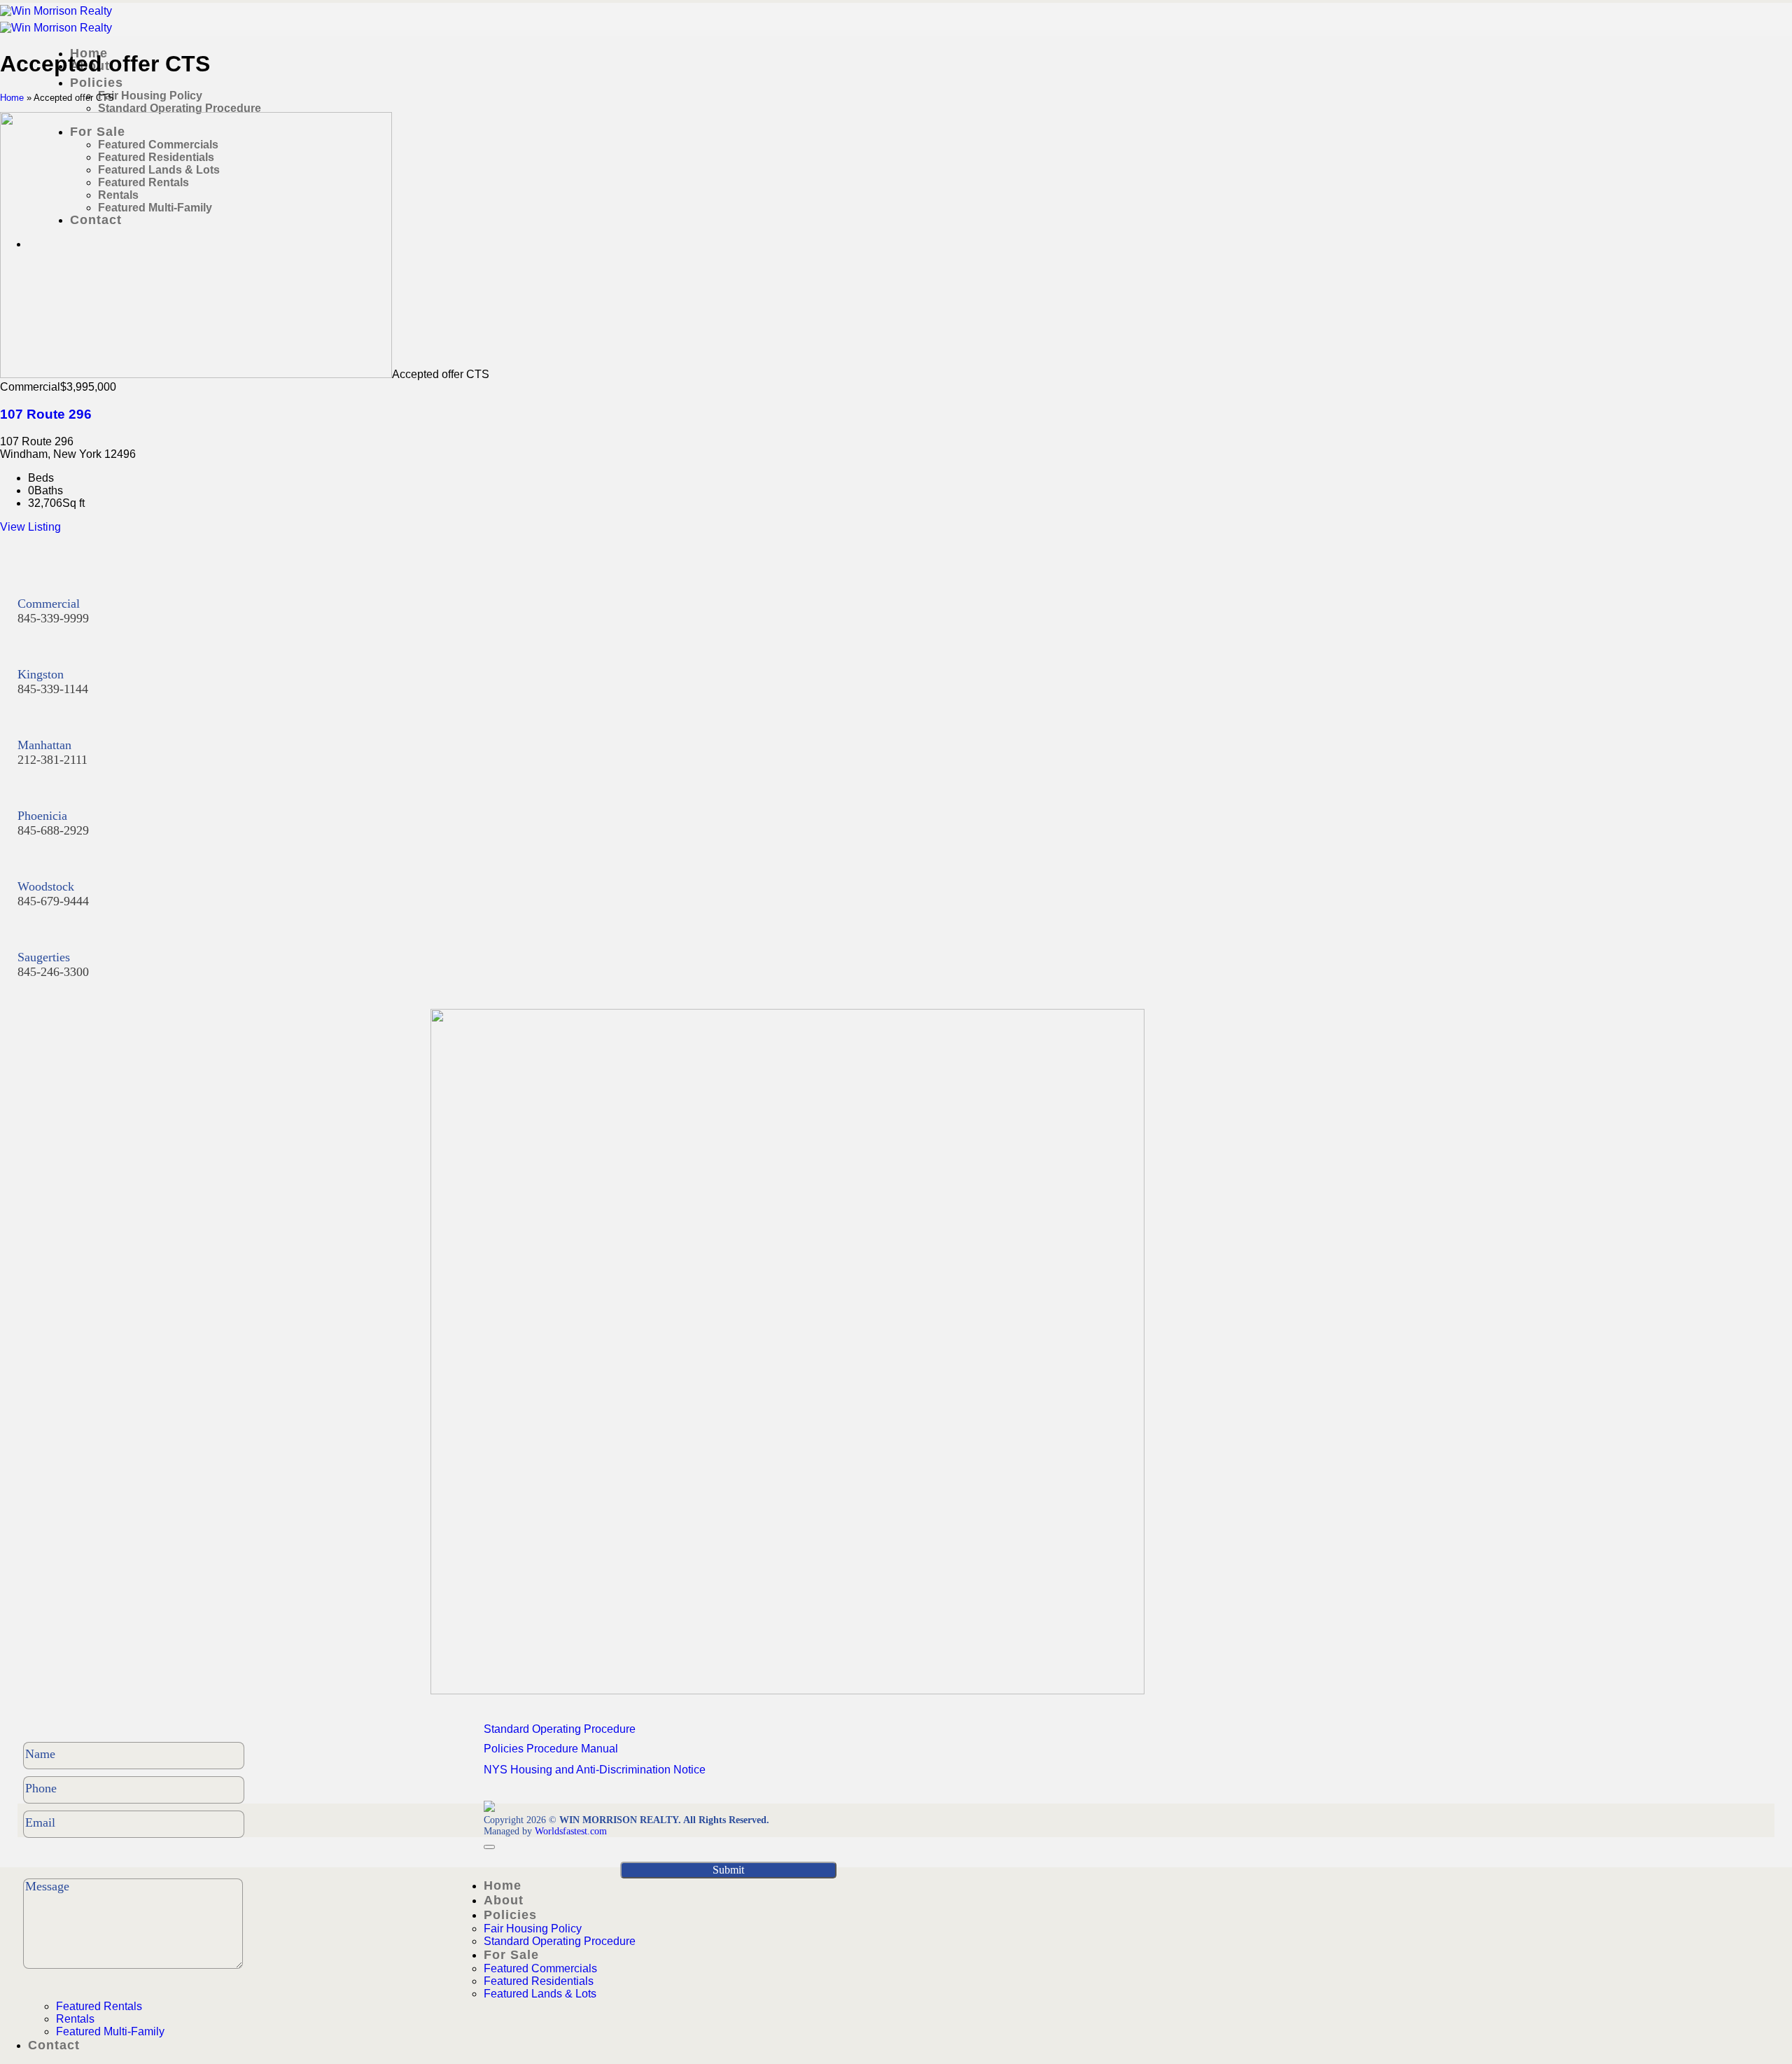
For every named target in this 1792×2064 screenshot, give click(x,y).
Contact (54, 2045)
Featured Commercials (540, 1968)
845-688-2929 (53, 830)
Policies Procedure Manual (551, 1749)
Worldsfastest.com (571, 1831)
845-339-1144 (53, 689)
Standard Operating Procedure (180, 108)
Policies (97, 83)
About (504, 1900)
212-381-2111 (52, 760)
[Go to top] (489, 1847)
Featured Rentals (99, 2006)
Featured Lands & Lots (540, 1994)
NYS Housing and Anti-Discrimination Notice (595, 1770)
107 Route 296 (46, 414)
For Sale (511, 1955)
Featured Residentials (539, 1981)
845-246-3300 (53, 972)
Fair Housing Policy (150, 96)
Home (12, 98)
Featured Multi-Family (110, 2031)
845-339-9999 (53, 618)
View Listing (30, 527)
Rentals (75, 2019)
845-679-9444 (53, 901)
